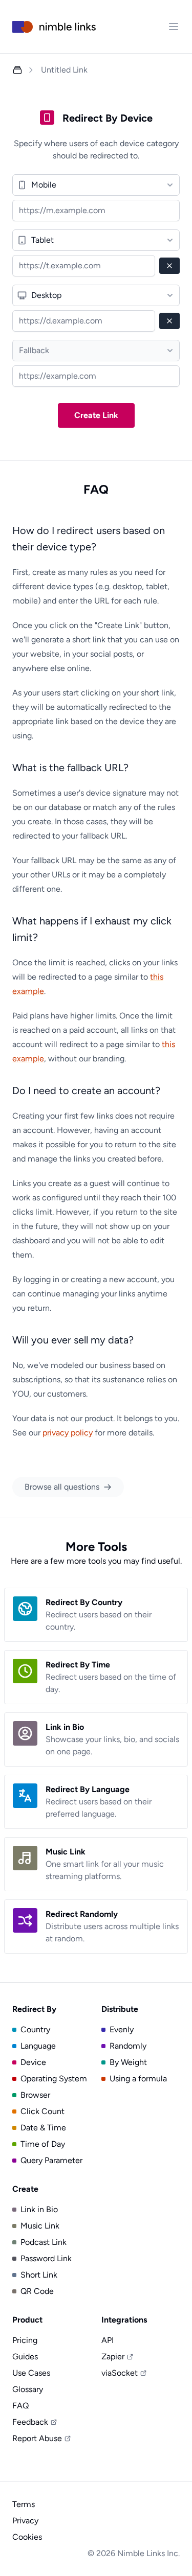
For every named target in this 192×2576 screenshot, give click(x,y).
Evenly (122, 2029)
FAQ (20, 2406)
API (108, 2340)
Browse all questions (62, 1487)
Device (33, 2062)
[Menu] (174, 27)
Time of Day (43, 2144)
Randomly (128, 2046)
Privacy (25, 2521)
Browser (35, 2095)
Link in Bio (39, 2209)
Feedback (30, 2422)
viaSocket (120, 2373)
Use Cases (31, 2373)
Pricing (25, 2340)
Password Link (46, 2258)
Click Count (42, 2111)
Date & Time (43, 2128)
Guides (25, 2357)
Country (35, 2029)
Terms (24, 2504)
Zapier (113, 2357)
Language (38, 2046)
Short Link (39, 2275)
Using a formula (138, 2079)
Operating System (54, 2079)
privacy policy (68, 1433)
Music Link (40, 2226)
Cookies (27, 2537)
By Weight (128, 2062)
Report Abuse (37, 2438)
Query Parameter (51, 2160)
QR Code (37, 2291)
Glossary (28, 2389)
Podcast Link (44, 2242)
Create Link (96, 415)
